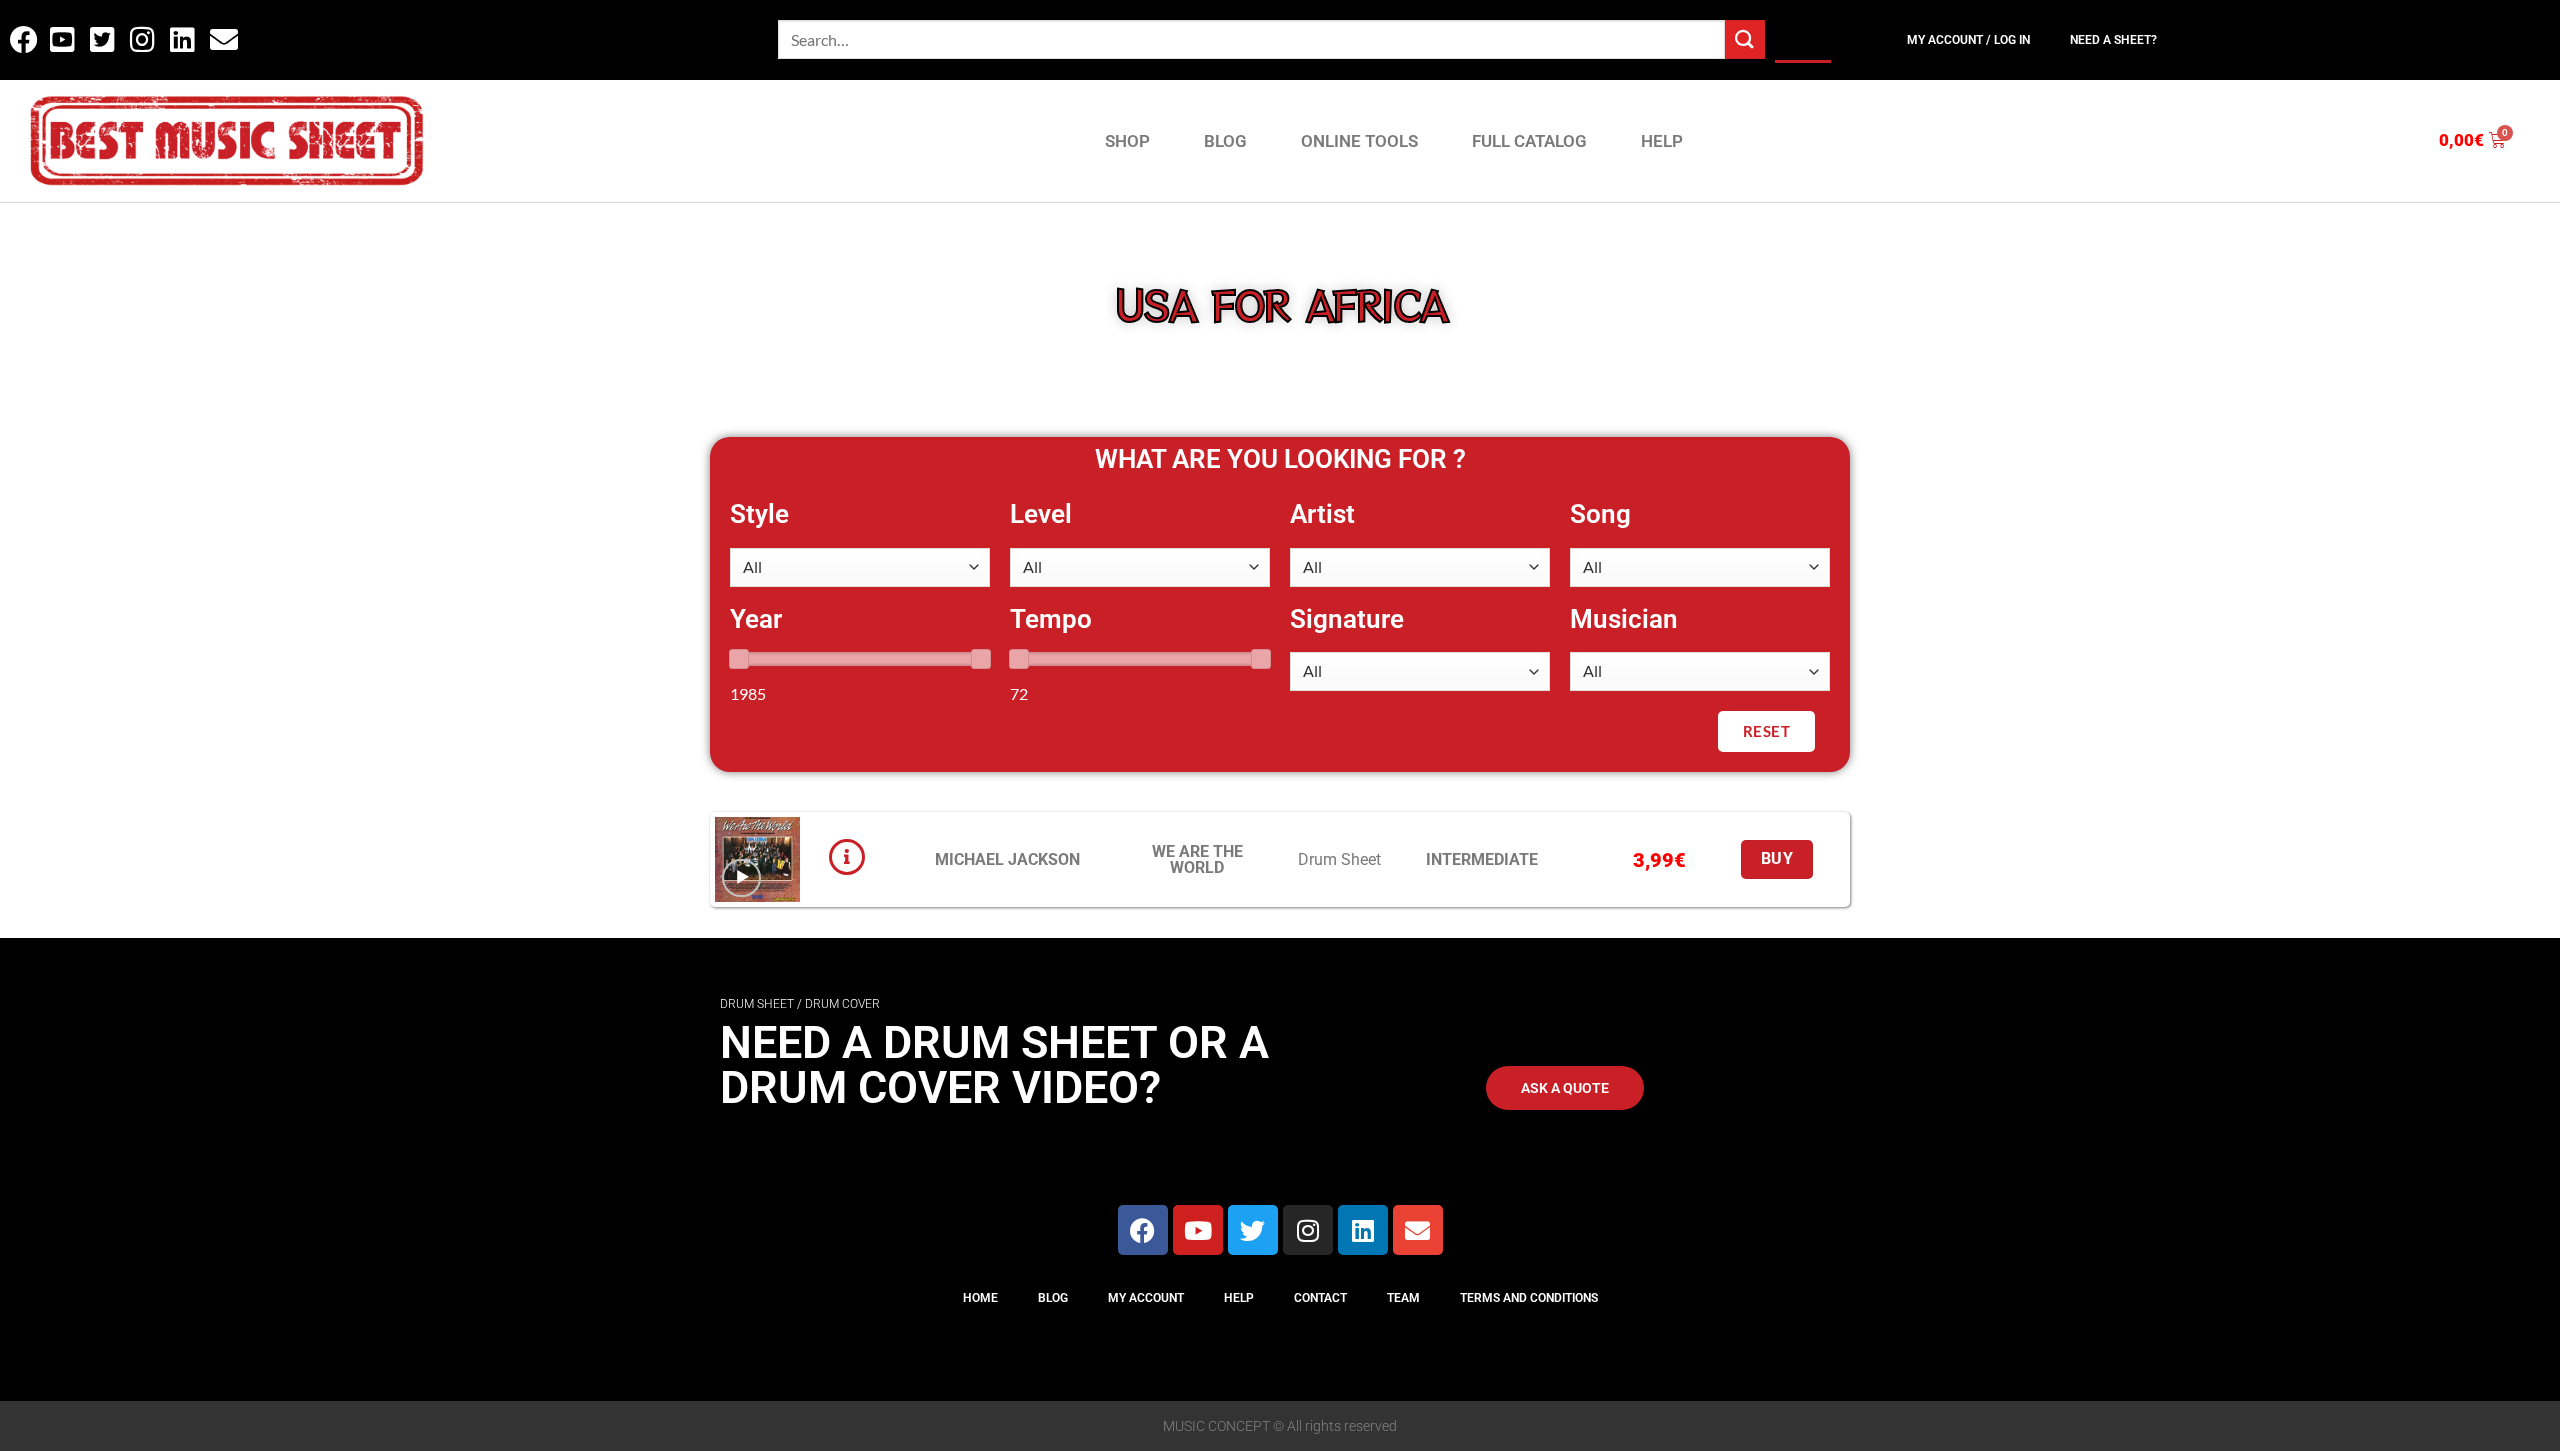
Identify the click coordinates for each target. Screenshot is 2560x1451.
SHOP (1127, 141)
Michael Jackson (1007, 859)
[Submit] (1745, 39)
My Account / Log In (1968, 40)
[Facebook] (1143, 1230)
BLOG (1225, 141)
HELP (1662, 141)
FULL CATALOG (1529, 141)
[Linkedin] (1363, 1230)
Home (980, 1298)
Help (1239, 1298)
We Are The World (1197, 859)
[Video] (741, 878)
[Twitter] (1253, 1230)
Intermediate (1482, 859)
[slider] (739, 659)
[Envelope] (1418, 1230)
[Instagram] (1308, 1230)
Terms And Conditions (1529, 1298)
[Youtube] (1198, 1230)
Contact (1320, 1298)
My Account (1146, 1298)
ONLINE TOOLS (1359, 141)
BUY (1777, 859)
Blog (1053, 1298)
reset (1766, 731)
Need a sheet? (2113, 40)
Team (1403, 1298)
